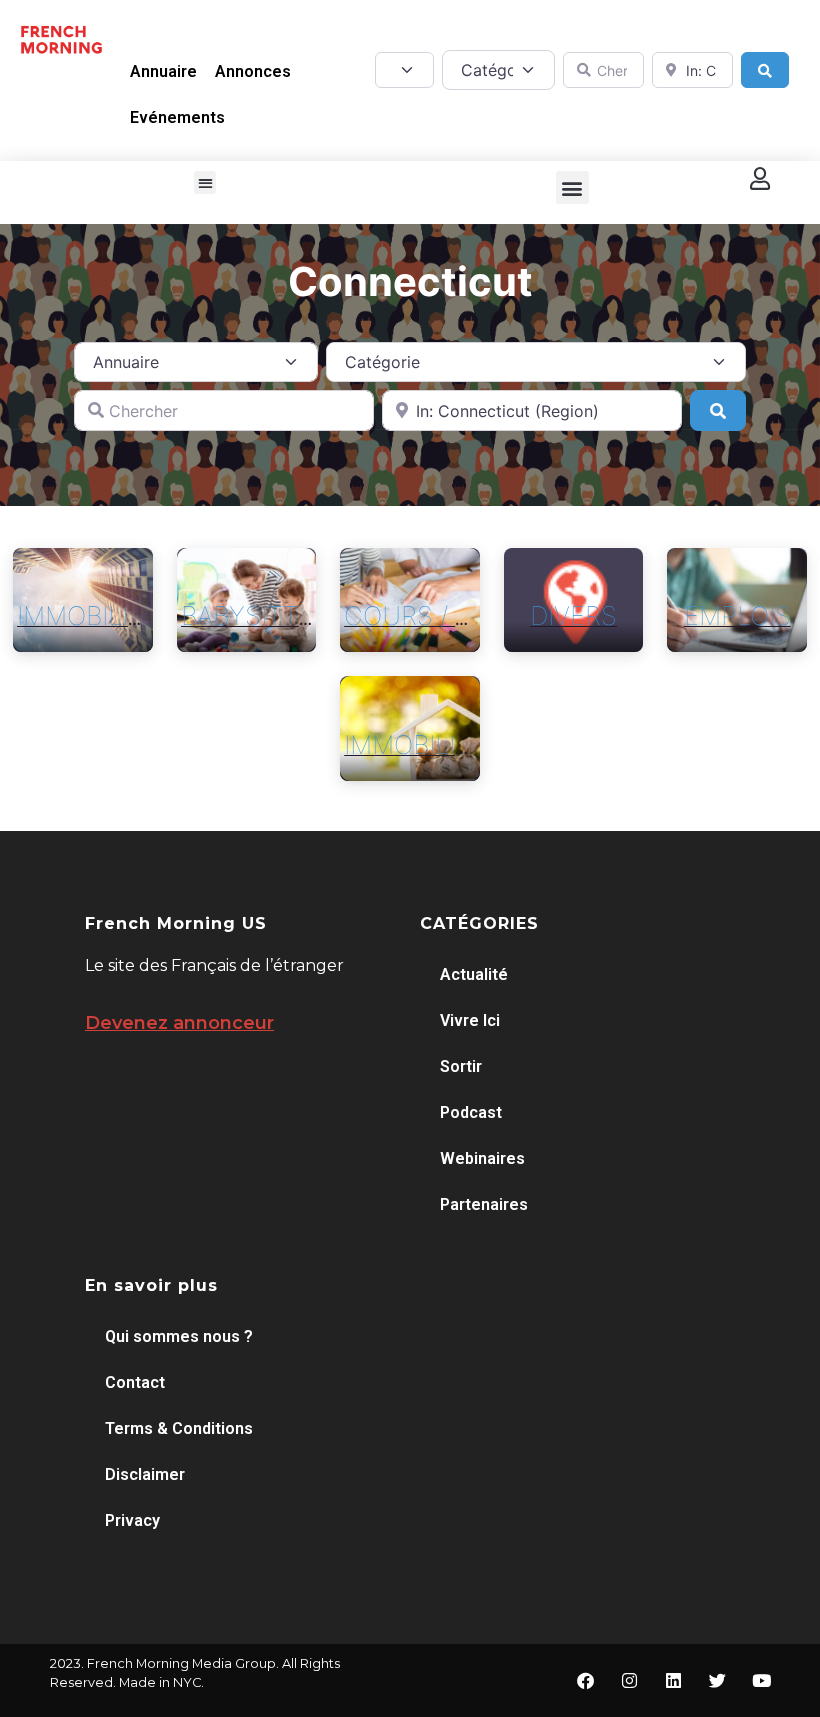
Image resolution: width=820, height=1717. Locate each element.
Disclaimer (145, 1474)
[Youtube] (762, 1681)
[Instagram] (630, 1681)
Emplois (737, 615)
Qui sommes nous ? (179, 1336)
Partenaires (484, 1204)
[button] (205, 182)
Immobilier (88, 615)
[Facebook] (586, 1681)
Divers (573, 615)
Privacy (132, 1520)
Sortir (461, 1066)
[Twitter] (718, 1681)
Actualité (474, 974)
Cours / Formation (473, 615)
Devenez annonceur (179, 1023)
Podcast (471, 1112)
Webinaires (482, 1158)
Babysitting (262, 615)
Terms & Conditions (179, 1428)
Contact (135, 1382)
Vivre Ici (470, 1020)
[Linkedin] (674, 1681)
